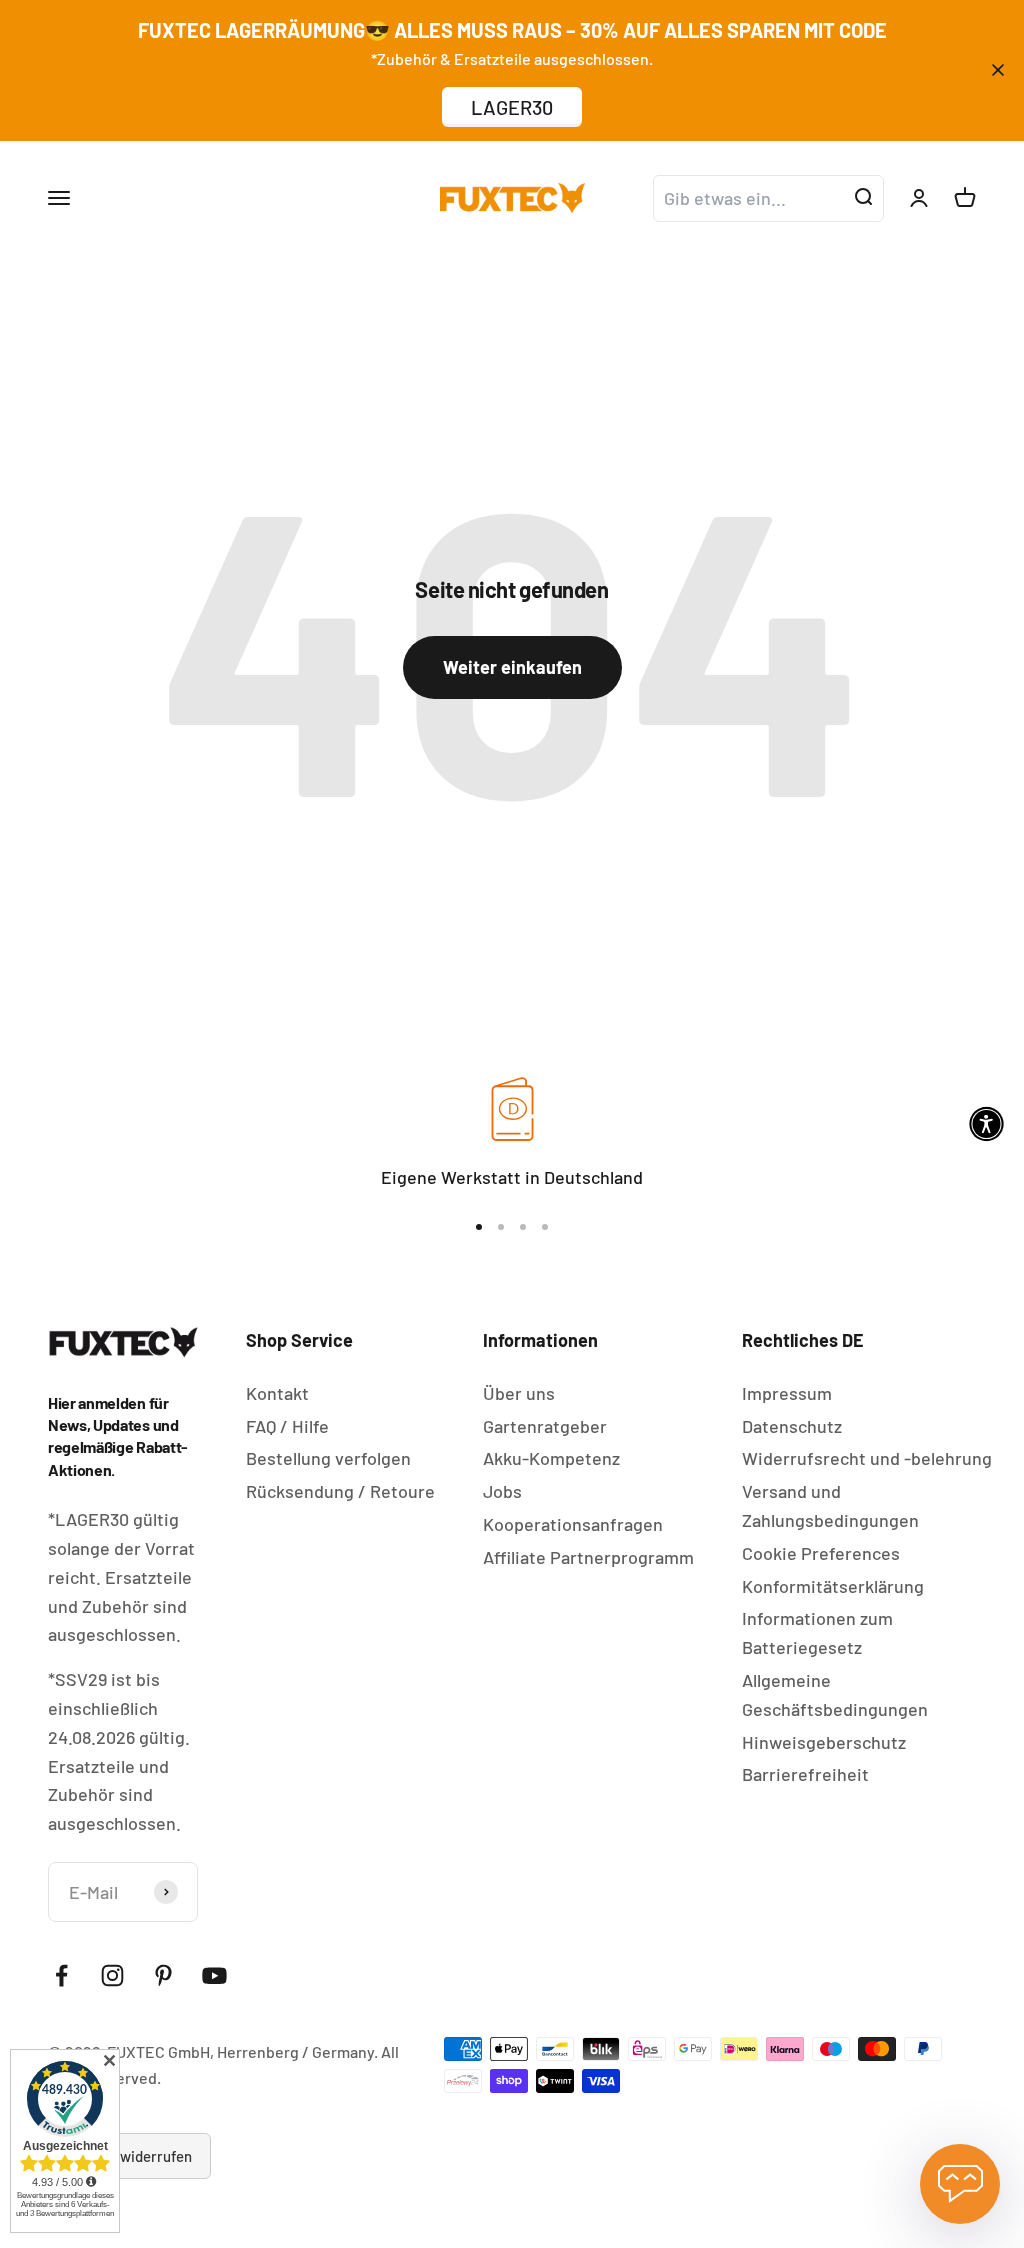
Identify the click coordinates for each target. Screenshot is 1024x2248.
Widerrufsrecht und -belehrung (867, 1458)
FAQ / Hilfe (287, 1426)
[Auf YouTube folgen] (214, 1975)
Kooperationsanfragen (573, 1524)
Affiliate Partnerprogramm (588, 1557)
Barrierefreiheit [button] (805, 1774)
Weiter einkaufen (512, 667)
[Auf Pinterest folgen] (163, 1975)
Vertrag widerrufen (129, 2156)
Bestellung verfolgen (328, 1458)
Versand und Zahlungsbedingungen (830, 1505)
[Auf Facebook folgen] (61, 1975)
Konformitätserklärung (833, 1586)
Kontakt (277, 1393)
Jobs (502, 1491)
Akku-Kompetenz (551, 1458)
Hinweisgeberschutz (824, 1742)
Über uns (519, 1393)
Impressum (787, 1393)
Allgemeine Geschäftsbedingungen (835, 1694)
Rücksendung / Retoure (340, 1491)
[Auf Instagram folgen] (112, 1975)
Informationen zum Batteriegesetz (817, 1632)
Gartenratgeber (545, 1426)
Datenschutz (792, 1426)
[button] (986, 1124)
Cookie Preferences (821, 1553)
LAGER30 (512, 107)
